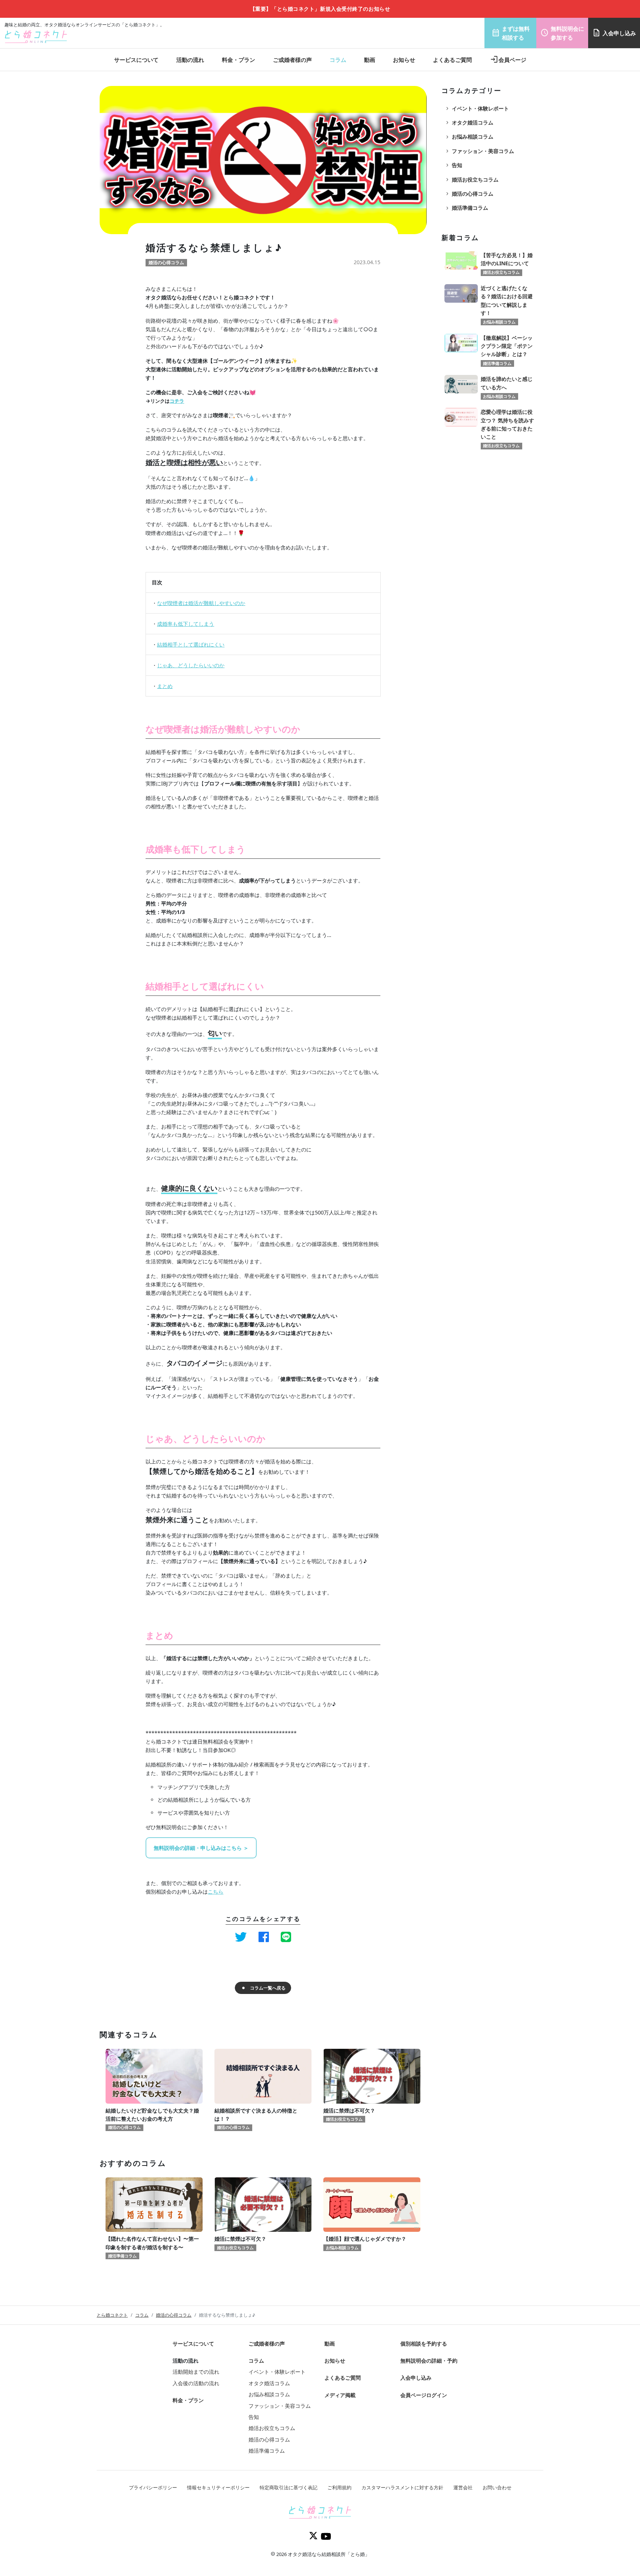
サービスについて (136, 60)
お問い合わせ (497, 2487)
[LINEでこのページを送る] (286, 1937)
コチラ (177, 401)
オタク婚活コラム (469, 123)
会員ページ (508, 60)
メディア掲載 (340, 2395)
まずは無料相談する (511, 33)
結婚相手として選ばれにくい (191, 644)
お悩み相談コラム (469, 137)
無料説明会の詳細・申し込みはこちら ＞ (201, 1848)
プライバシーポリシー (153, 2487)
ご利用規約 (339, 2487)
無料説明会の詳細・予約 (429, 2361)
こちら (216, 1892)
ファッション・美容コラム (479, 151)
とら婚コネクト (112, 2315)
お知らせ (404, 60)
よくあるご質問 (452, 60)
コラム (338, 60)
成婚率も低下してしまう (186, 624)
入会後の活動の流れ (196, 2383)
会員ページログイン (424, 2395)
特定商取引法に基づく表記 (289, 2487)
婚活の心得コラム (469, 194)
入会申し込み (614, 33)
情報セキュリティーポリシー (218, 2487)
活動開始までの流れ (196, 2372)
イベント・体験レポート (477, 109)
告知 (453, 165)
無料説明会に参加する (562, 33)
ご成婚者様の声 (292, 60)
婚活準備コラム (466, 208)
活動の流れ (190, 60)
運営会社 (463, 2487)
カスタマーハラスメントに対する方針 (402, 2487)
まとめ (165, 686)
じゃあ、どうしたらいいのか (191, 665)
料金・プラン (239, 60)
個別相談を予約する (424, 2344)
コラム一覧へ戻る (268, 1988)
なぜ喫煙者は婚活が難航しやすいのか (201, 603)
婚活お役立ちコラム (471, 180)
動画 (370, 60)
